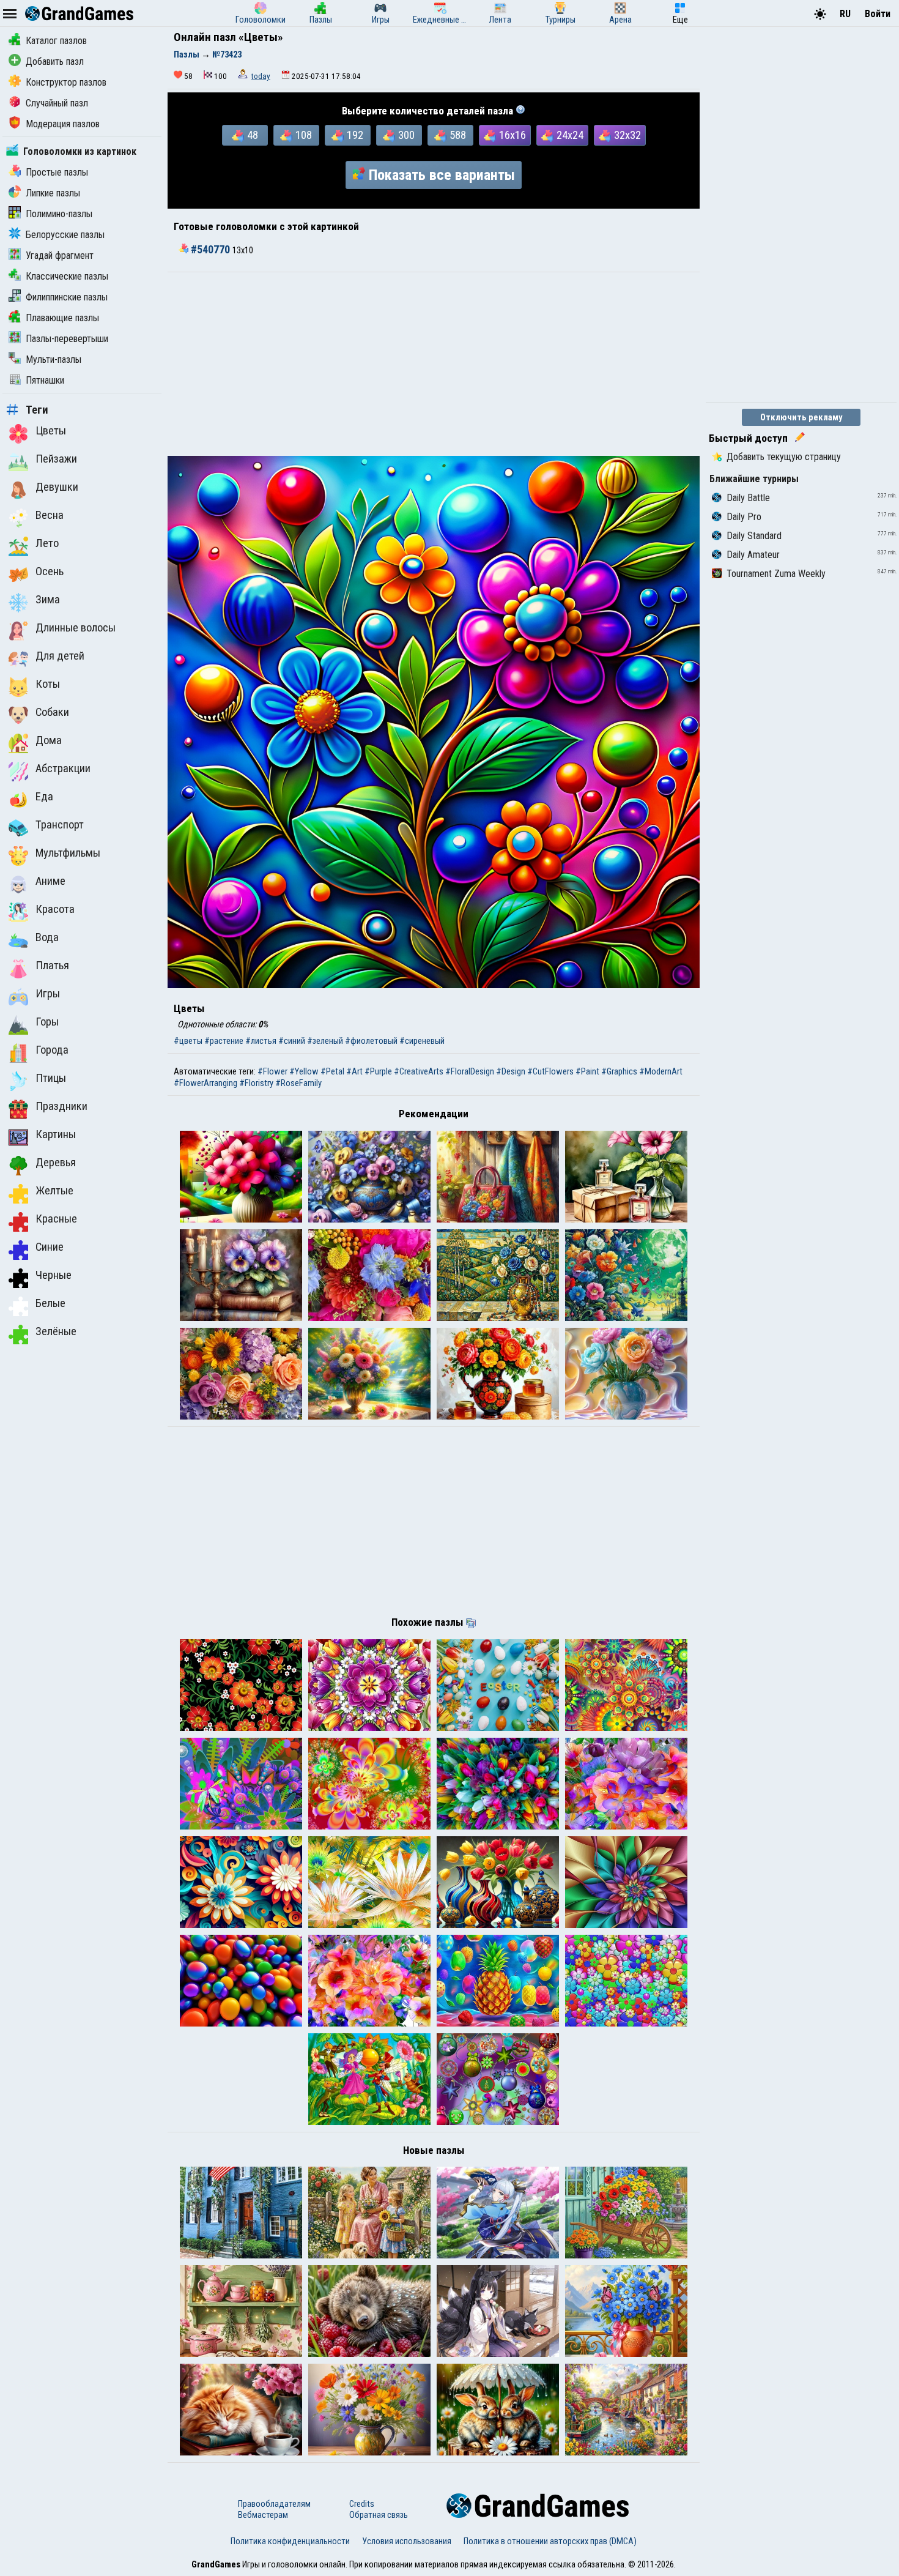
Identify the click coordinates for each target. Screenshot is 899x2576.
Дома (49, 740)
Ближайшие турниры (754, 479)
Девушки (57, 487)
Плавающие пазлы (62, 318)
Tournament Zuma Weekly (776, 574)
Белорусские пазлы (65, 235)
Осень (50, 571)
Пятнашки (45, 380)
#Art (354, 1071)
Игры (48, 994)
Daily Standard (754, 536)
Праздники (61, 1106)
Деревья (56, 1163)
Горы (47, 1022)
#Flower (272, 1071)
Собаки (52, 712)
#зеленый (325, 1041)
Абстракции (63, 769)
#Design (511, 1071)
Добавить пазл (55, 61)
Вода (47, 937)
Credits (362, 2504)
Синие (50, 1247)
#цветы (188, 1041)
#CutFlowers (550, 1071)
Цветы (51, 431)
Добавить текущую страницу (784, 457)
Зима (48, 600)
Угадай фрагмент (60, 255)
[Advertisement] (434, 364)
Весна (50, 515)
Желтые (54, 1191)
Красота (55, 909)
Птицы (51, 1078)
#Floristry (256, 1083)
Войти (878, 14)
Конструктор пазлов (66, 82)
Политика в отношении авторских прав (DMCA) (550, 2541)
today (261, 76)
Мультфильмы (68, 853)
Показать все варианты (442, 175)
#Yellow (304, 1071)
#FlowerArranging (205, 1083)
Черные (54, 1275)
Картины (56, 1134)
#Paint (587, 1071)
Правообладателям (274, 2504)
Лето (47, 543)
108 (304, 135)
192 (355, 135)
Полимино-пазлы (59, 214)
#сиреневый (422, 1041)
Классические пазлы (67, 276)
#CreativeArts (419, 1071)
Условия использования (407, 2541)
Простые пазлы (57, 172)
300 (406, 135)
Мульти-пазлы (54, 359)
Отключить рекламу (801, 417)
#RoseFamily (298, 1083)
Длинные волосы (76, 628)
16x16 (512, 135)
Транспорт (60, 825)
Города (52, 1050)
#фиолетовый (371, 1041)
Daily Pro (744, 517)
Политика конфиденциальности (290, 2541)
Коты (48, 684)
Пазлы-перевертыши (67, 339)
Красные (56, 1219)
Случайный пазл (57, 103)
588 (458, 135)
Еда (44, 797)
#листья (261, 1041)
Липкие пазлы (53, 193)
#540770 (210, 250)
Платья (52, 966)
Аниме (50, 881)
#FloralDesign (470, 1071)
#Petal (332, 1071)
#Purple (378, 1071)
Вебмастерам (263, 2515)
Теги (37, 410)
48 (253, 135)
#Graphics (619, 1071)
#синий (292, 1041)
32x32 (627, 135)
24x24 (570, 135)
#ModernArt (661, 1071)
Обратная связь (379, 2515)
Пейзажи (56, 459)
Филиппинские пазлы (67, 297)
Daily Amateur (753, 555)
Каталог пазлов (56, 41)
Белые (50, 1303)
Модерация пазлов (63, 124)
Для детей (60, 656)
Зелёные (56, 1331)
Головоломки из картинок (80, 151)
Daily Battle (748, 498)
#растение (224, 1041)
